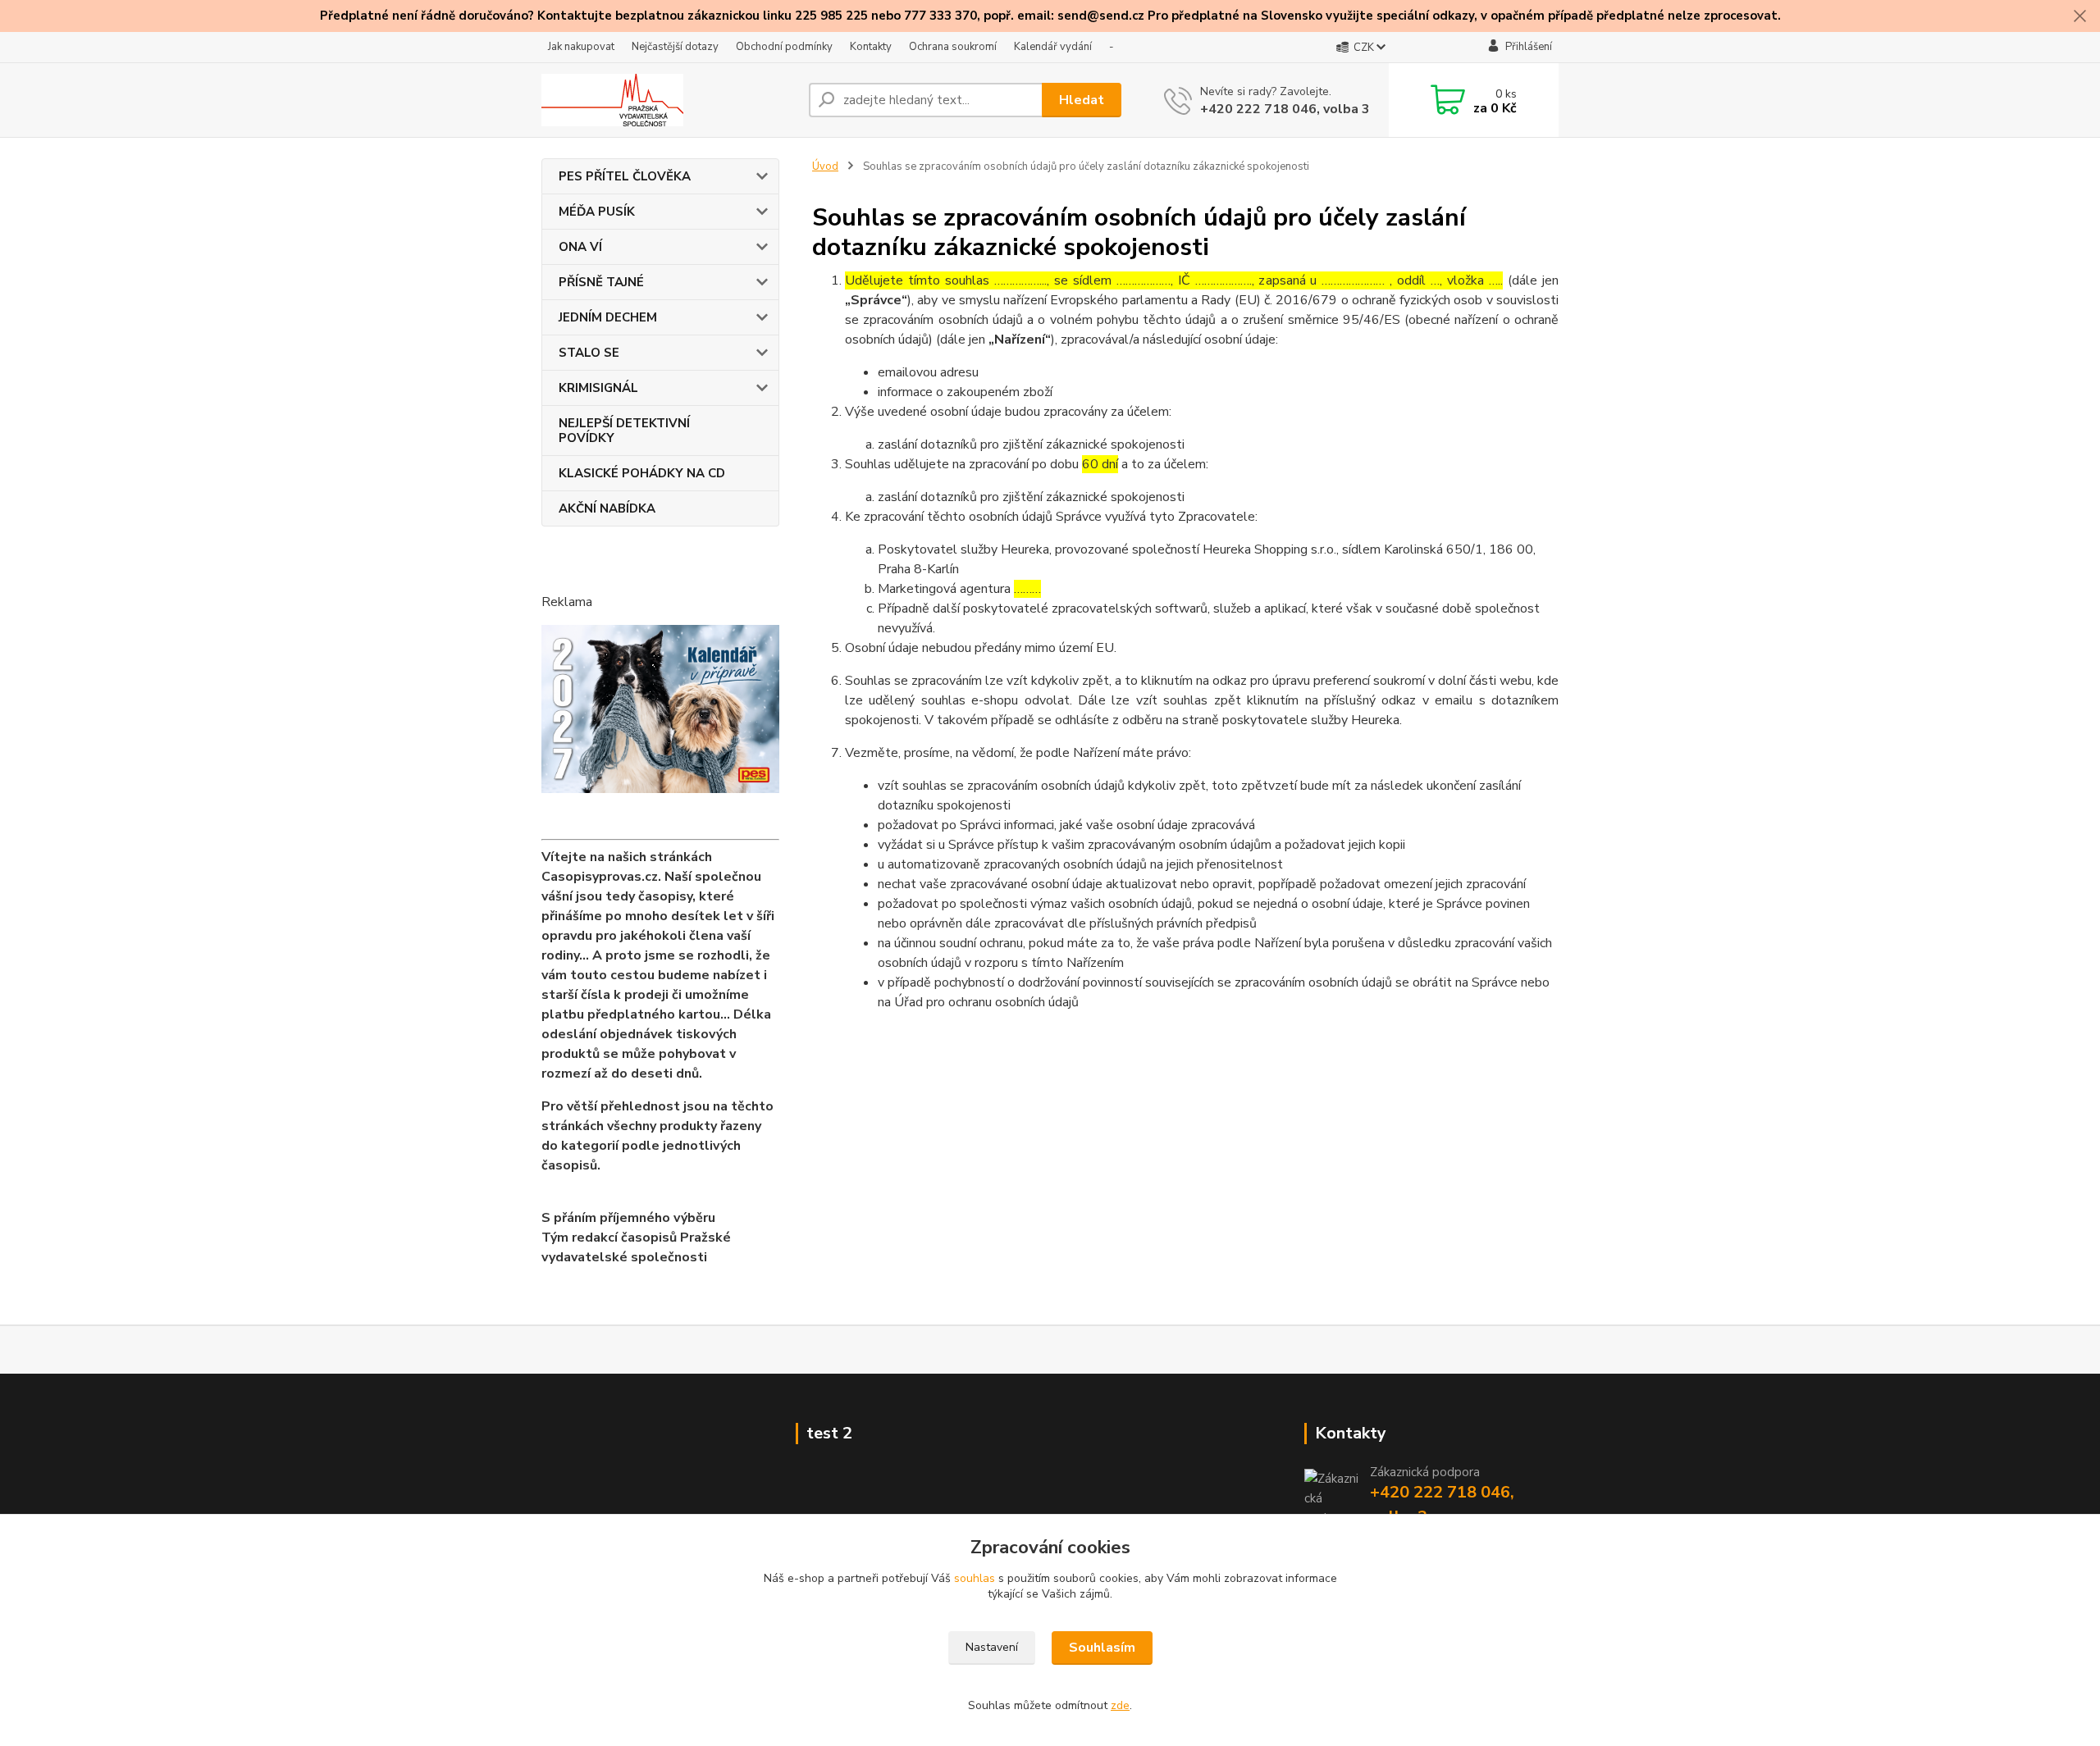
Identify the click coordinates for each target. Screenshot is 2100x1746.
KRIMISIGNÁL (598, 388)
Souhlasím (1102, 1648)
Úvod (825, 166)
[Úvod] (669, 100)
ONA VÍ (580, 247)
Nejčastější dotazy (675, 47)
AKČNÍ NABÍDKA (607, 508)
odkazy (1453, 16)
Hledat (1082, 100)
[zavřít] (2079, 16)
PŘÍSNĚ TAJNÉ (601, 282)
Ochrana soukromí (953, 47)
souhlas (975, 1578)
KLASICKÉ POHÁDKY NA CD (642, 473)
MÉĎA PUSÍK (597, 212)
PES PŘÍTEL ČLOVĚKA (625, 176)
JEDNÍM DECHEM (608, 317)
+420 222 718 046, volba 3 (1285, 109)
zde (1120, 1705)
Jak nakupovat (581, 47)
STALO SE (589, 353)
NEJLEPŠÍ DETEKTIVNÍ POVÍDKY (624, 431)
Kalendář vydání (1053, 47)
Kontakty (871, 47)
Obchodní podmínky (784, 47)
